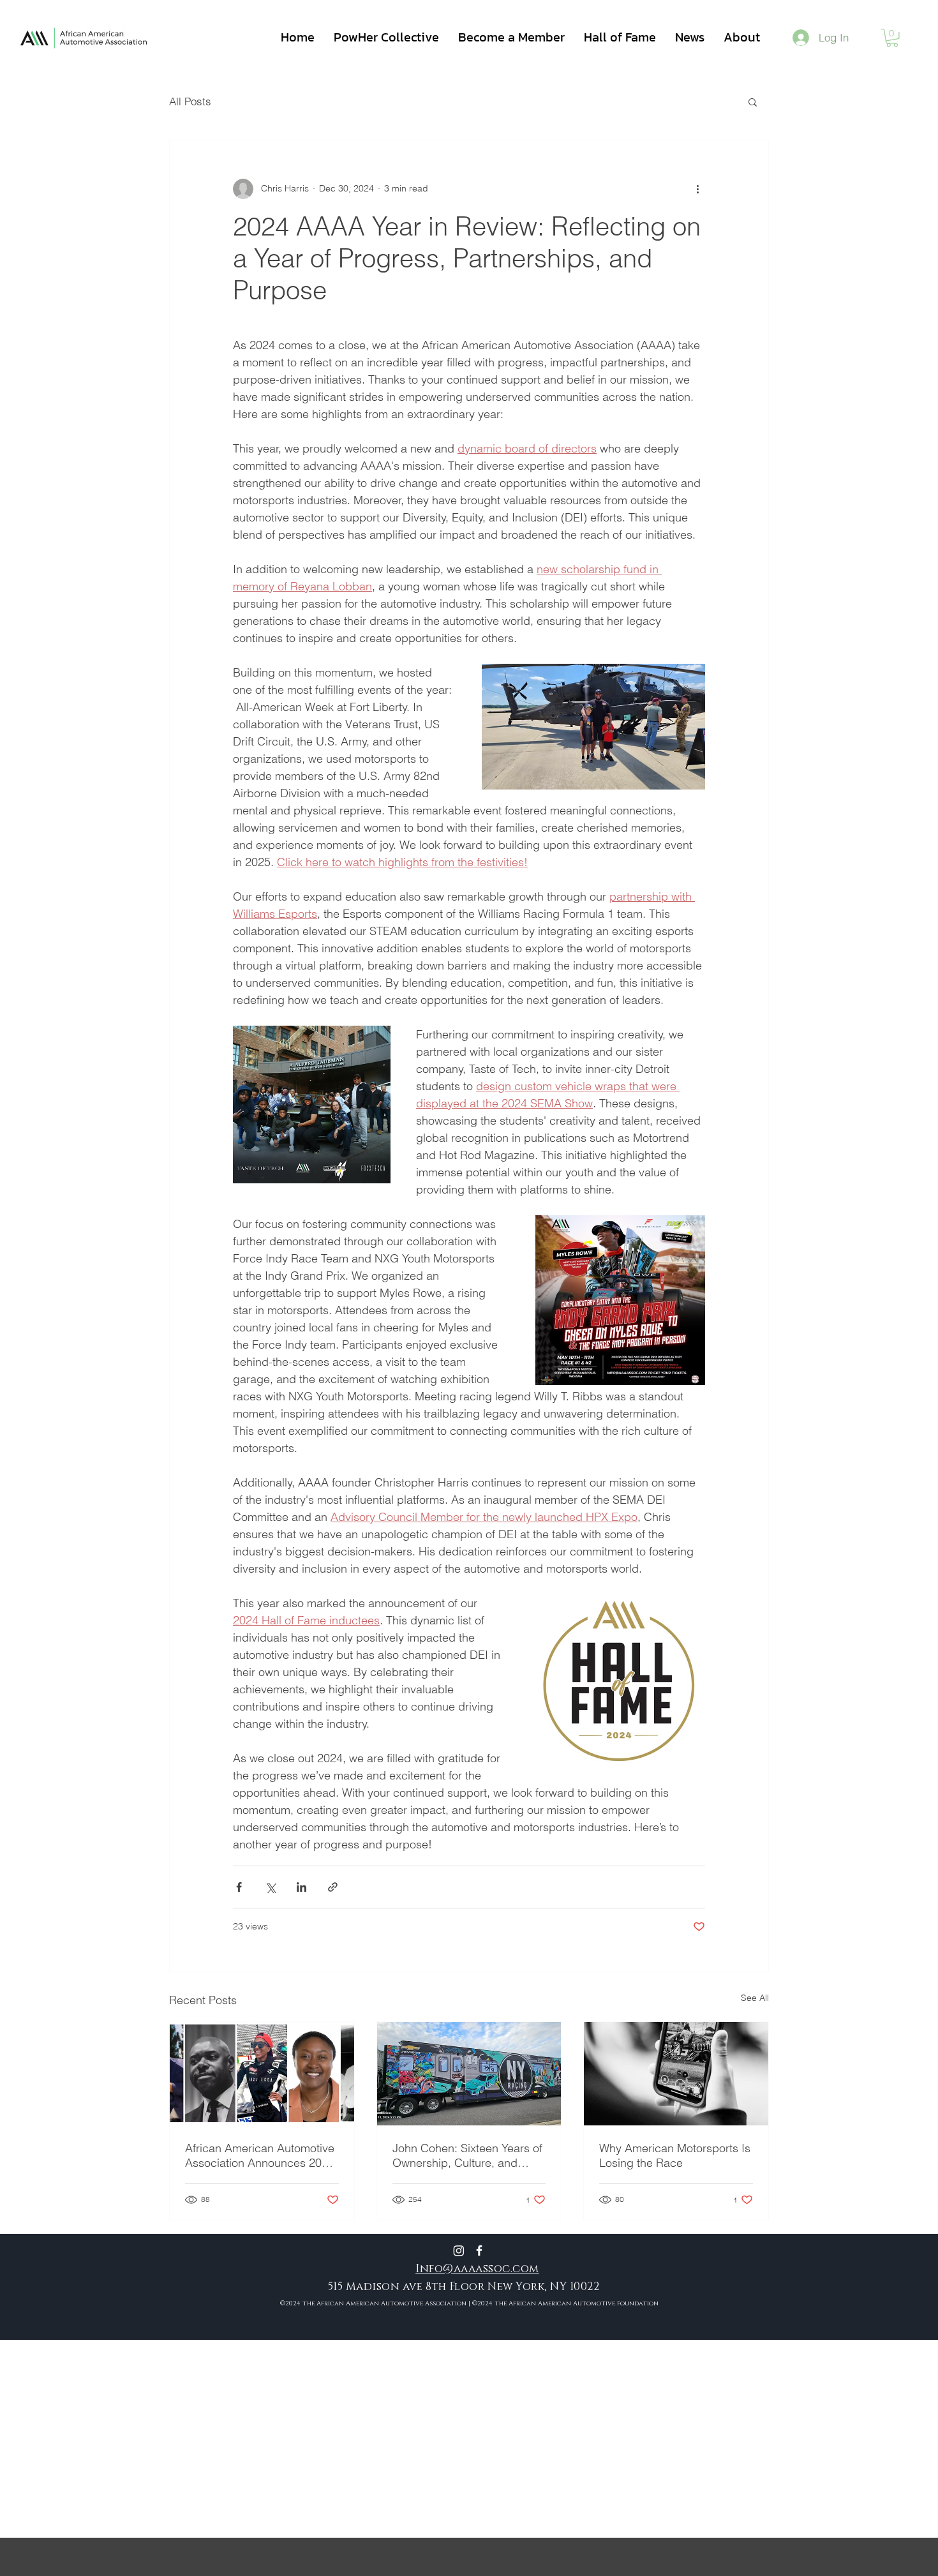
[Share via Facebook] (239, 1887)
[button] (892, 38)
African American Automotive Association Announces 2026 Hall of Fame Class (260, 2155)
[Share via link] (333, 1887)
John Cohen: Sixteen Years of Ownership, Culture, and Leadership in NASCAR (467, 2155)
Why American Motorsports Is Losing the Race (675, 2155)
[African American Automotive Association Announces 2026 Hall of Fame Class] (262, 2074)
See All (755, 1998)
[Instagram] (459, 2250)
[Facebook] (479, 2250)
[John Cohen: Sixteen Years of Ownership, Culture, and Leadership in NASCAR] (469, 2074)
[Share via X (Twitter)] (270, 1887)
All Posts (190, 101)
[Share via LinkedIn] (301, 1887)
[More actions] (697, 189)
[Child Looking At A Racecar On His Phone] (676, 2074)
